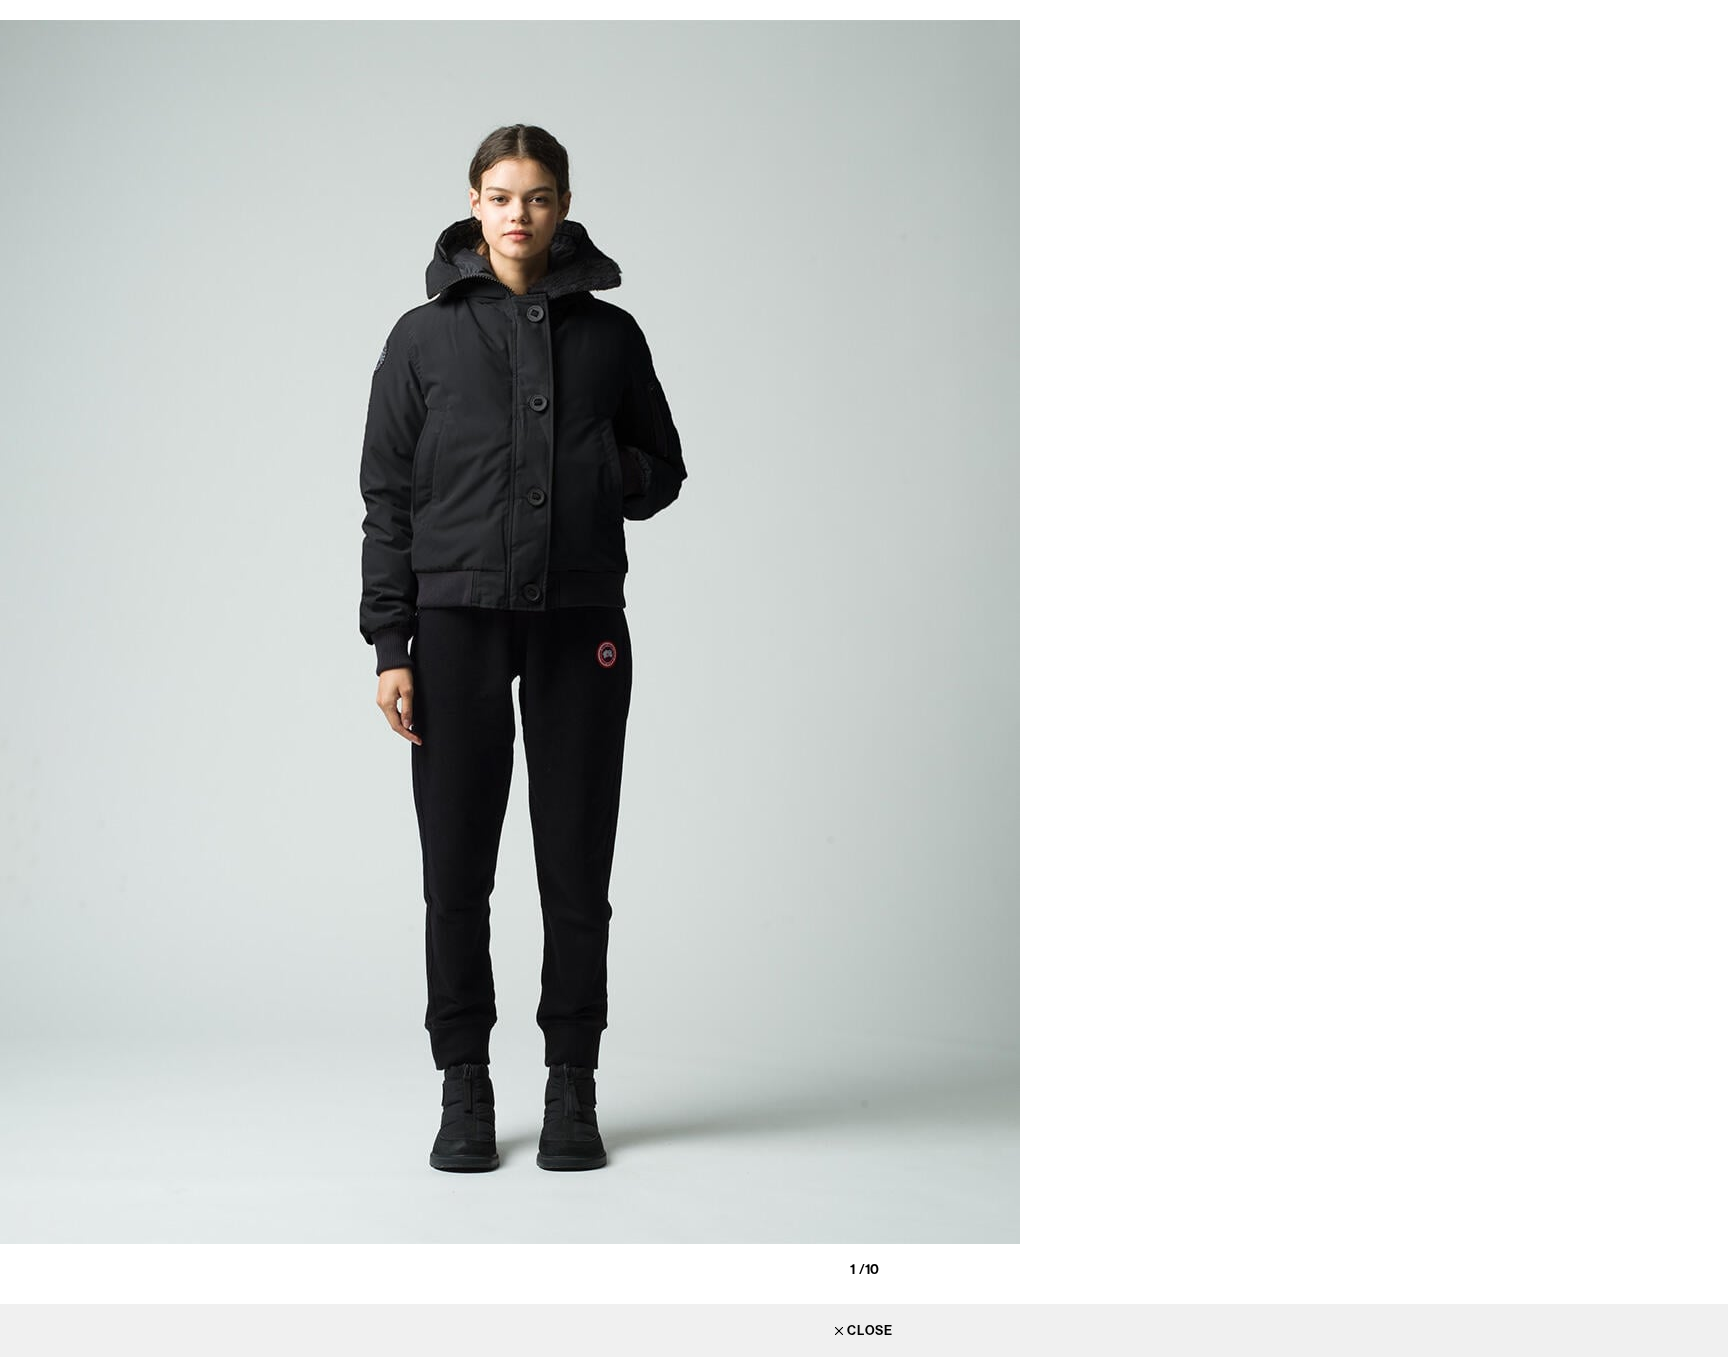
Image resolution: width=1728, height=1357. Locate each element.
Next (1708, 645)
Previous (20, 645)
